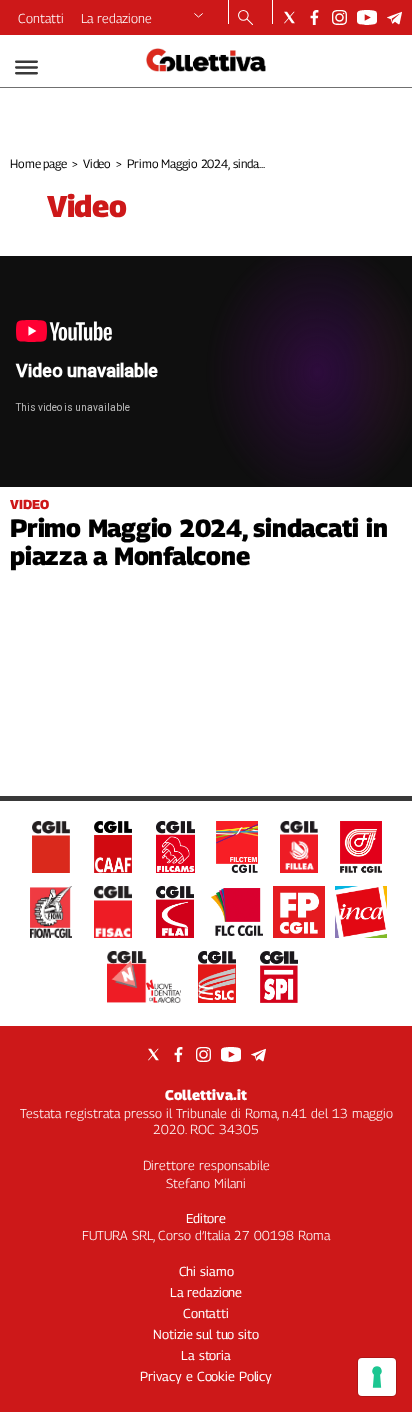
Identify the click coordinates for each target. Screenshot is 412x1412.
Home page (38, 163)
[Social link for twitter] (289, 17)
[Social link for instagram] (339, 17)
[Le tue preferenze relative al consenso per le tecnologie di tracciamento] (377, 1377)
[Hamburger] (26, 67)
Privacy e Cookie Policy (206, 1376)
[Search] (245, 19)
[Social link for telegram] (394, 17)
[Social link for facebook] (314, 17)
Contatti (41, 18)
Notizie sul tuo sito (205, 1334)
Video (97, 163)
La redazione (116, 18)
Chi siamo (206, 1271)
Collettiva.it (206, 1094)
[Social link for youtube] (367, 17)
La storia (206, 1355)
